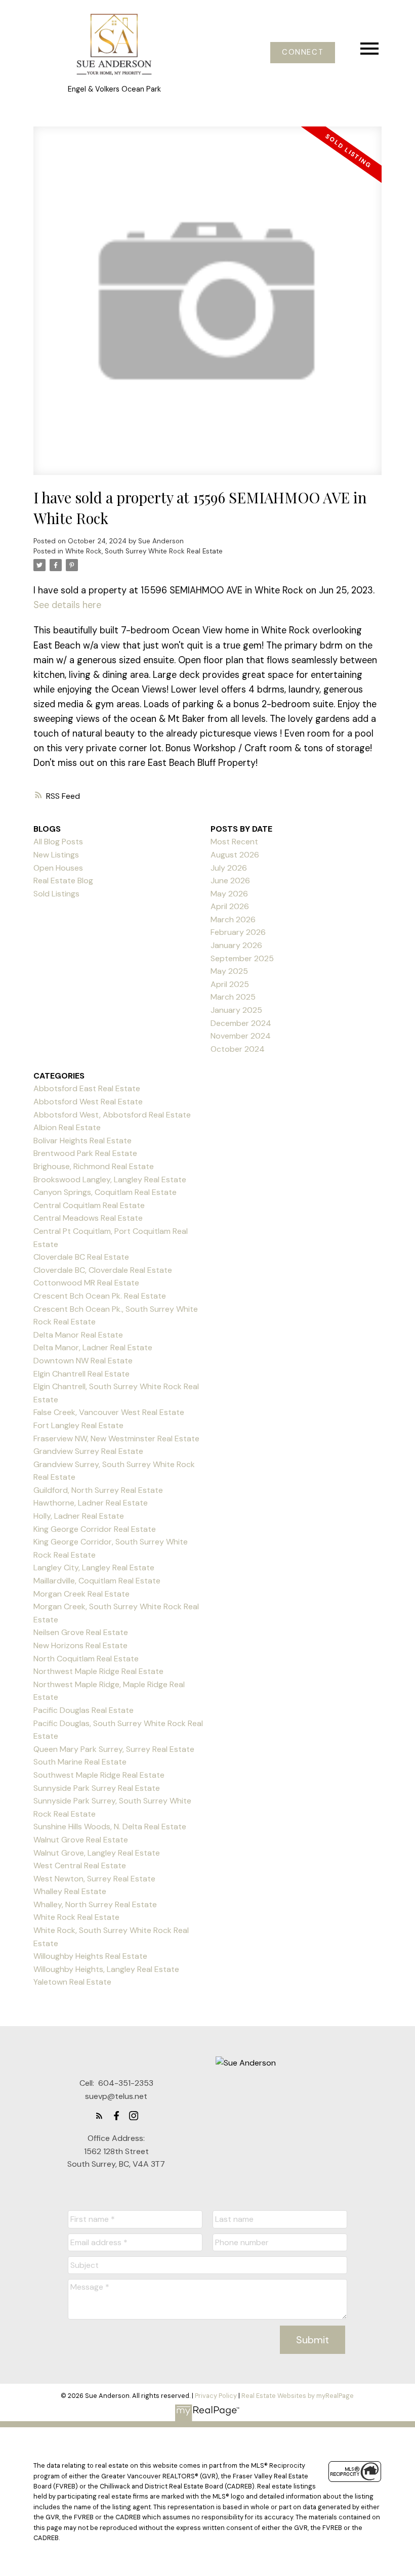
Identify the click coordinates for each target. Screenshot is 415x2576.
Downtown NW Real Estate (83, 1361)
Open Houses (58, 868)
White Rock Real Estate (76, 1917)
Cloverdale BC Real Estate (81, 1257)
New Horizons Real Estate (80, 1645)
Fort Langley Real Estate (78, 1425)
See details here (67, 605)
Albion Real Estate (67, 1127)
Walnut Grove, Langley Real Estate (97, 1853)
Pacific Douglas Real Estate (84, 1710)
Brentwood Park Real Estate (85, 1153)
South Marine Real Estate (80, 1762)
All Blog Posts (58, 842)
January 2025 (236, 1010)
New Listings (56, 855)
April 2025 (230, 984)
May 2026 (229, 894)
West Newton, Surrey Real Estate (94, 1879)
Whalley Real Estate (70, 1891)
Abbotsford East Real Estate (87, 1088)
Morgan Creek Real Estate (81, 1594)
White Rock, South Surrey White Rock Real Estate (144, 551)
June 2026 (230, 881)
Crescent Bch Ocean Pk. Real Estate (100, 1296)
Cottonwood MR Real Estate (86, 1283)
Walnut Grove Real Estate (81, 1840)
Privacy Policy (216, 2396)
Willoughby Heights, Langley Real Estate (106, 1969)
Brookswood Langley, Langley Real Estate (110, 1179)
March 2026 (233, 919)
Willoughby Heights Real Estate (90, 1956)
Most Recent (234, 842)
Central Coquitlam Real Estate (89, 1205)
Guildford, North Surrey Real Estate (98, 1490)
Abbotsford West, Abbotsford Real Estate (112, 1115)
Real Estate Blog (63, 881)
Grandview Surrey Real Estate (88, 1451)
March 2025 (233, 997)
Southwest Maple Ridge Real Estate (99, 1775)
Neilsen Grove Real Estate (81, 1632)
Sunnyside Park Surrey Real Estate (97, 1788)
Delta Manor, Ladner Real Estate (93, 1347)
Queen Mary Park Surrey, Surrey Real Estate (114, 1749)
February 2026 (238, 932)
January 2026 (236, 945)
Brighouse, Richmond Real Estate (94, 1166)
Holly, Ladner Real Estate (79, 1516)
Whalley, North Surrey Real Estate (95, 1904)
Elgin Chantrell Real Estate (81, 1374)
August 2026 (235, 855)
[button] (303, 53)
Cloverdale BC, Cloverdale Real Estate (103, 1270)
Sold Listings (56, 894)
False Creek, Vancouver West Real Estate (109, 1412)
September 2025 (242, 958)
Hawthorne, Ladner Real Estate (91, 1503)
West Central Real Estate (80, 1865)
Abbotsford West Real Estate (88, 1102)
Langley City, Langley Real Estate (94, 1568)
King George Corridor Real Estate (95, 1529)
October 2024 (238, 1049)
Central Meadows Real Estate (88, 1218)
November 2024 (241, 1036)
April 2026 (230, 906)
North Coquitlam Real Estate (86, 1659)
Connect (303, 53)
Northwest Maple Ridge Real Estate (98, 1671)
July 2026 (229, 868)
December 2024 (241, 1023)
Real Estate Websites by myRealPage (298, 2396)
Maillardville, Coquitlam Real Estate (97, 1581)
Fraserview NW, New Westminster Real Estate (116, 1439)
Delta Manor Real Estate (78, 1335)
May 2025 (229, 971)
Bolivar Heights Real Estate (82, 1141)
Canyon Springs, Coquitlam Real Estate (105, 1192)
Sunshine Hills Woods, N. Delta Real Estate (110, 1827)
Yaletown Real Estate (72, 1982)
